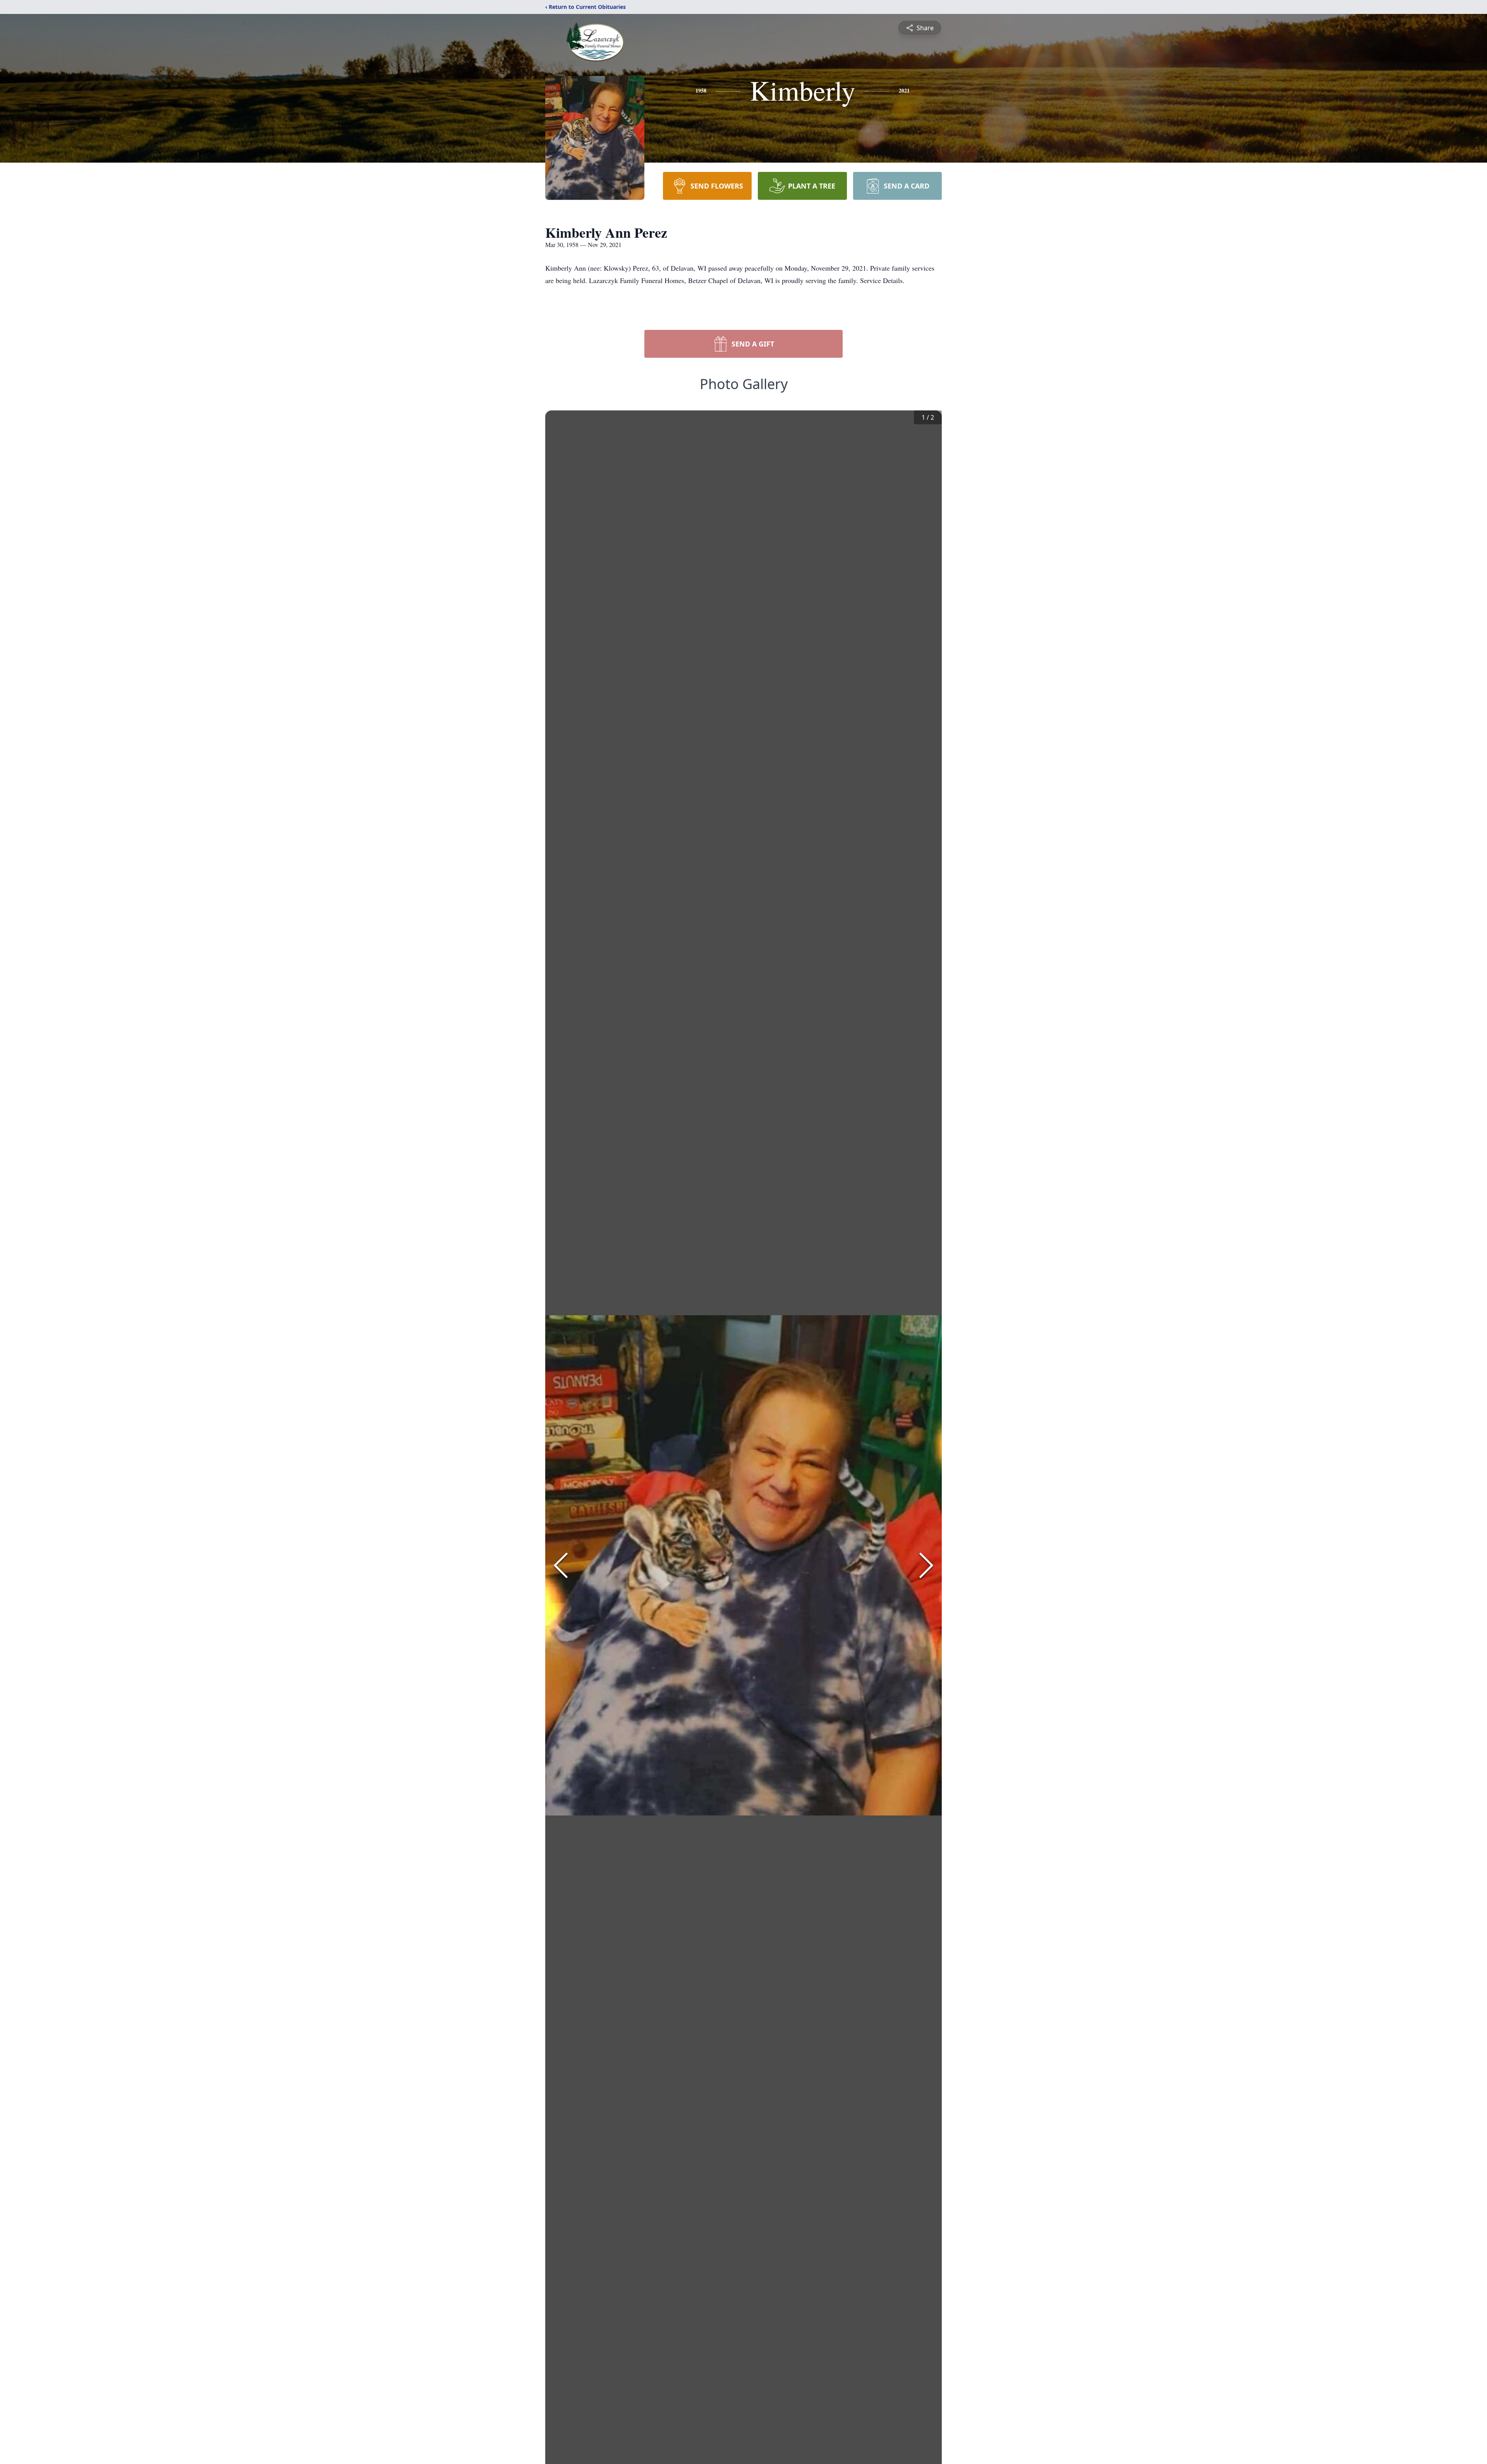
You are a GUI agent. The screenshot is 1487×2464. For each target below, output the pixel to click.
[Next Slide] (926, 1565)
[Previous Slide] (561, 1565)
